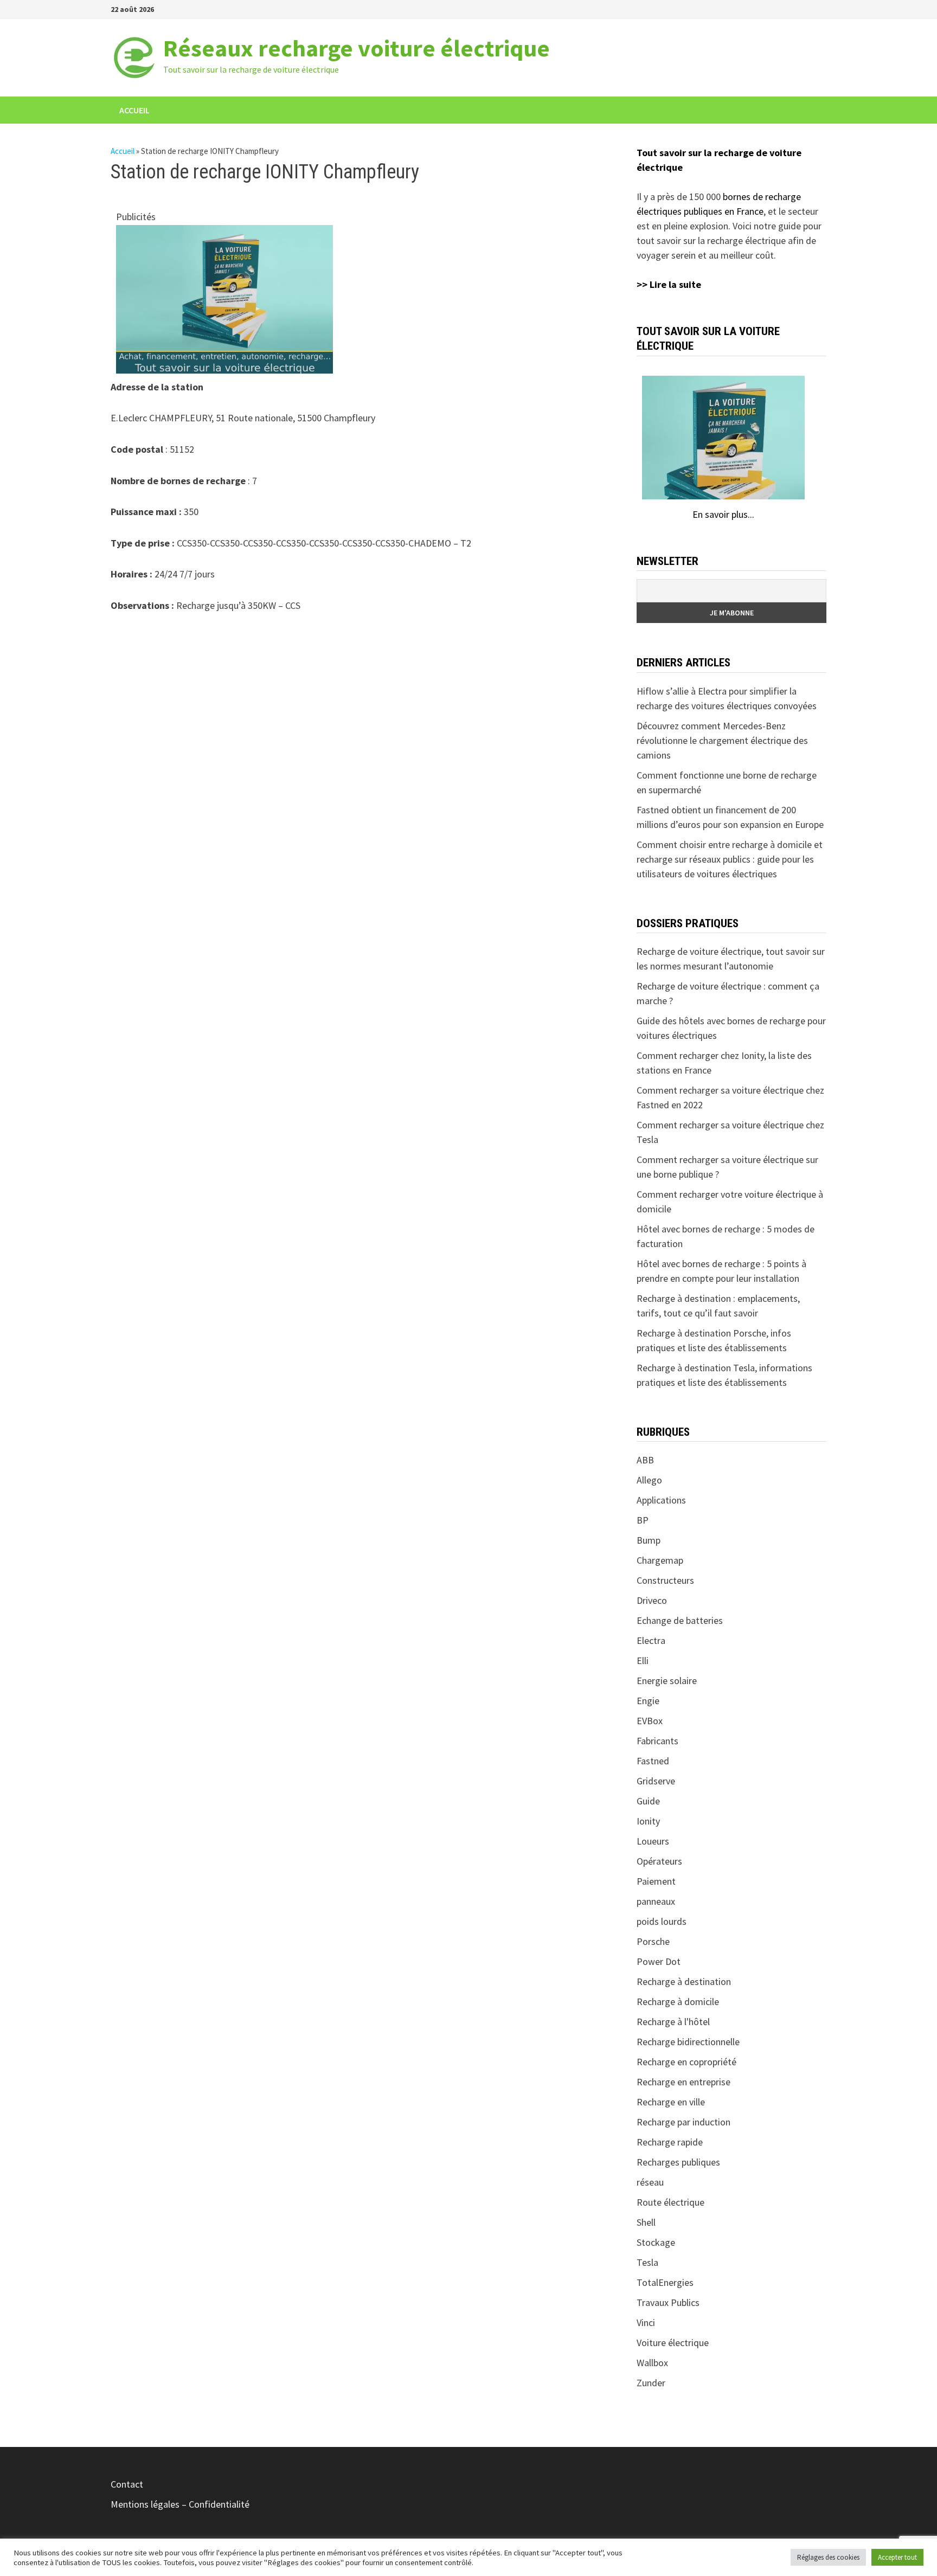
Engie (648, 1701)
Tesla (647, 2262)
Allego (649, 1480)
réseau (650, 2182)
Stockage (656, 2242)
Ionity (648, 1821)
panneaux (656, 1901)
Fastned (653, 1761)
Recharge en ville (671, 2102)
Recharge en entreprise (684, 2082)
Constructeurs (665, 1580)
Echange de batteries (680, 1620)
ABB (645, 1460)
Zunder (651, 2383)
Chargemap (660, 1560)
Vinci (646, 2323)
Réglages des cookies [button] (828, 2557)
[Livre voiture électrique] (224, 298)
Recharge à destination (684, 1981)
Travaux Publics (668, 2302)
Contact (127, 2484)
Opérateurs (659, 1861)
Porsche (653, 1941)
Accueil (134, 110)
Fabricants (657, 1741)
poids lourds (662, 1921)
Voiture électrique (673, 2343)
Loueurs (653, 1841)
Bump (649, 1540)
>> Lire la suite (669, 284)
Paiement (656, 1881)
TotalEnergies (665, 2282)
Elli (643, 1660)
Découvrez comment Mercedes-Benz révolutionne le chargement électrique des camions (722, 740)
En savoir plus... (723, 514)
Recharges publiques (678, 2162)
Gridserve (656, 1781)
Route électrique (670, 2202)
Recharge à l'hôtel (673, 2022)
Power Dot (659, 1961)
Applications (661, 1500)
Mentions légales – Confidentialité (180, 2504)
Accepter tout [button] (897, 2557)
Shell (646, 2222)
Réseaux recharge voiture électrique (357, 48)
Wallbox (652, 2363)
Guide (648, 1801)
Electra (651, 1640)
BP (643, 1520)
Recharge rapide (670, 2142)
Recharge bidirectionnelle (688, 2042)
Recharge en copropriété (686, 2062)
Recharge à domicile (678, 2002)
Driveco (652, 1600)
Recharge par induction (684, 2122)
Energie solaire (667, 1681)
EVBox (650, 1721)
